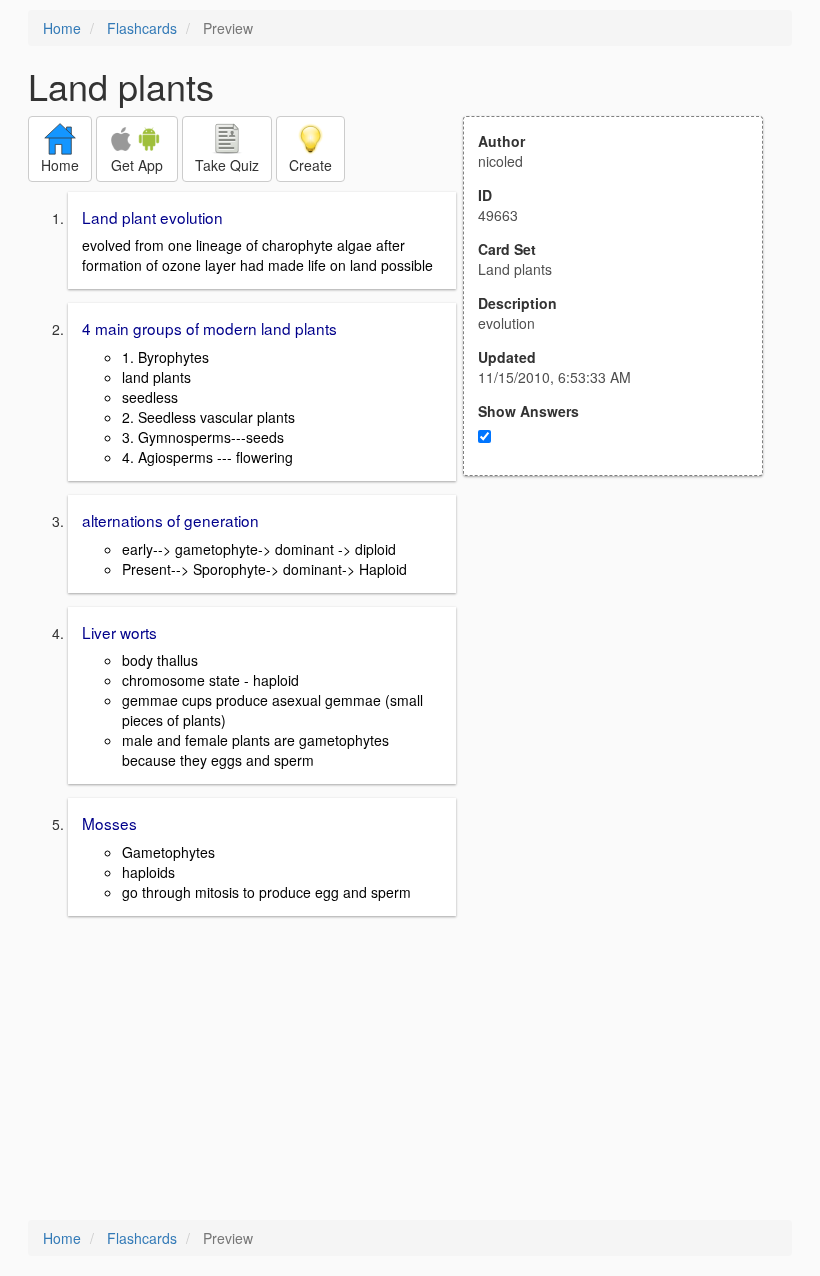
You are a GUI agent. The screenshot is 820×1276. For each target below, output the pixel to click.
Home (62, 28)
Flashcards (142, 28)
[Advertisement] (624, 672)
